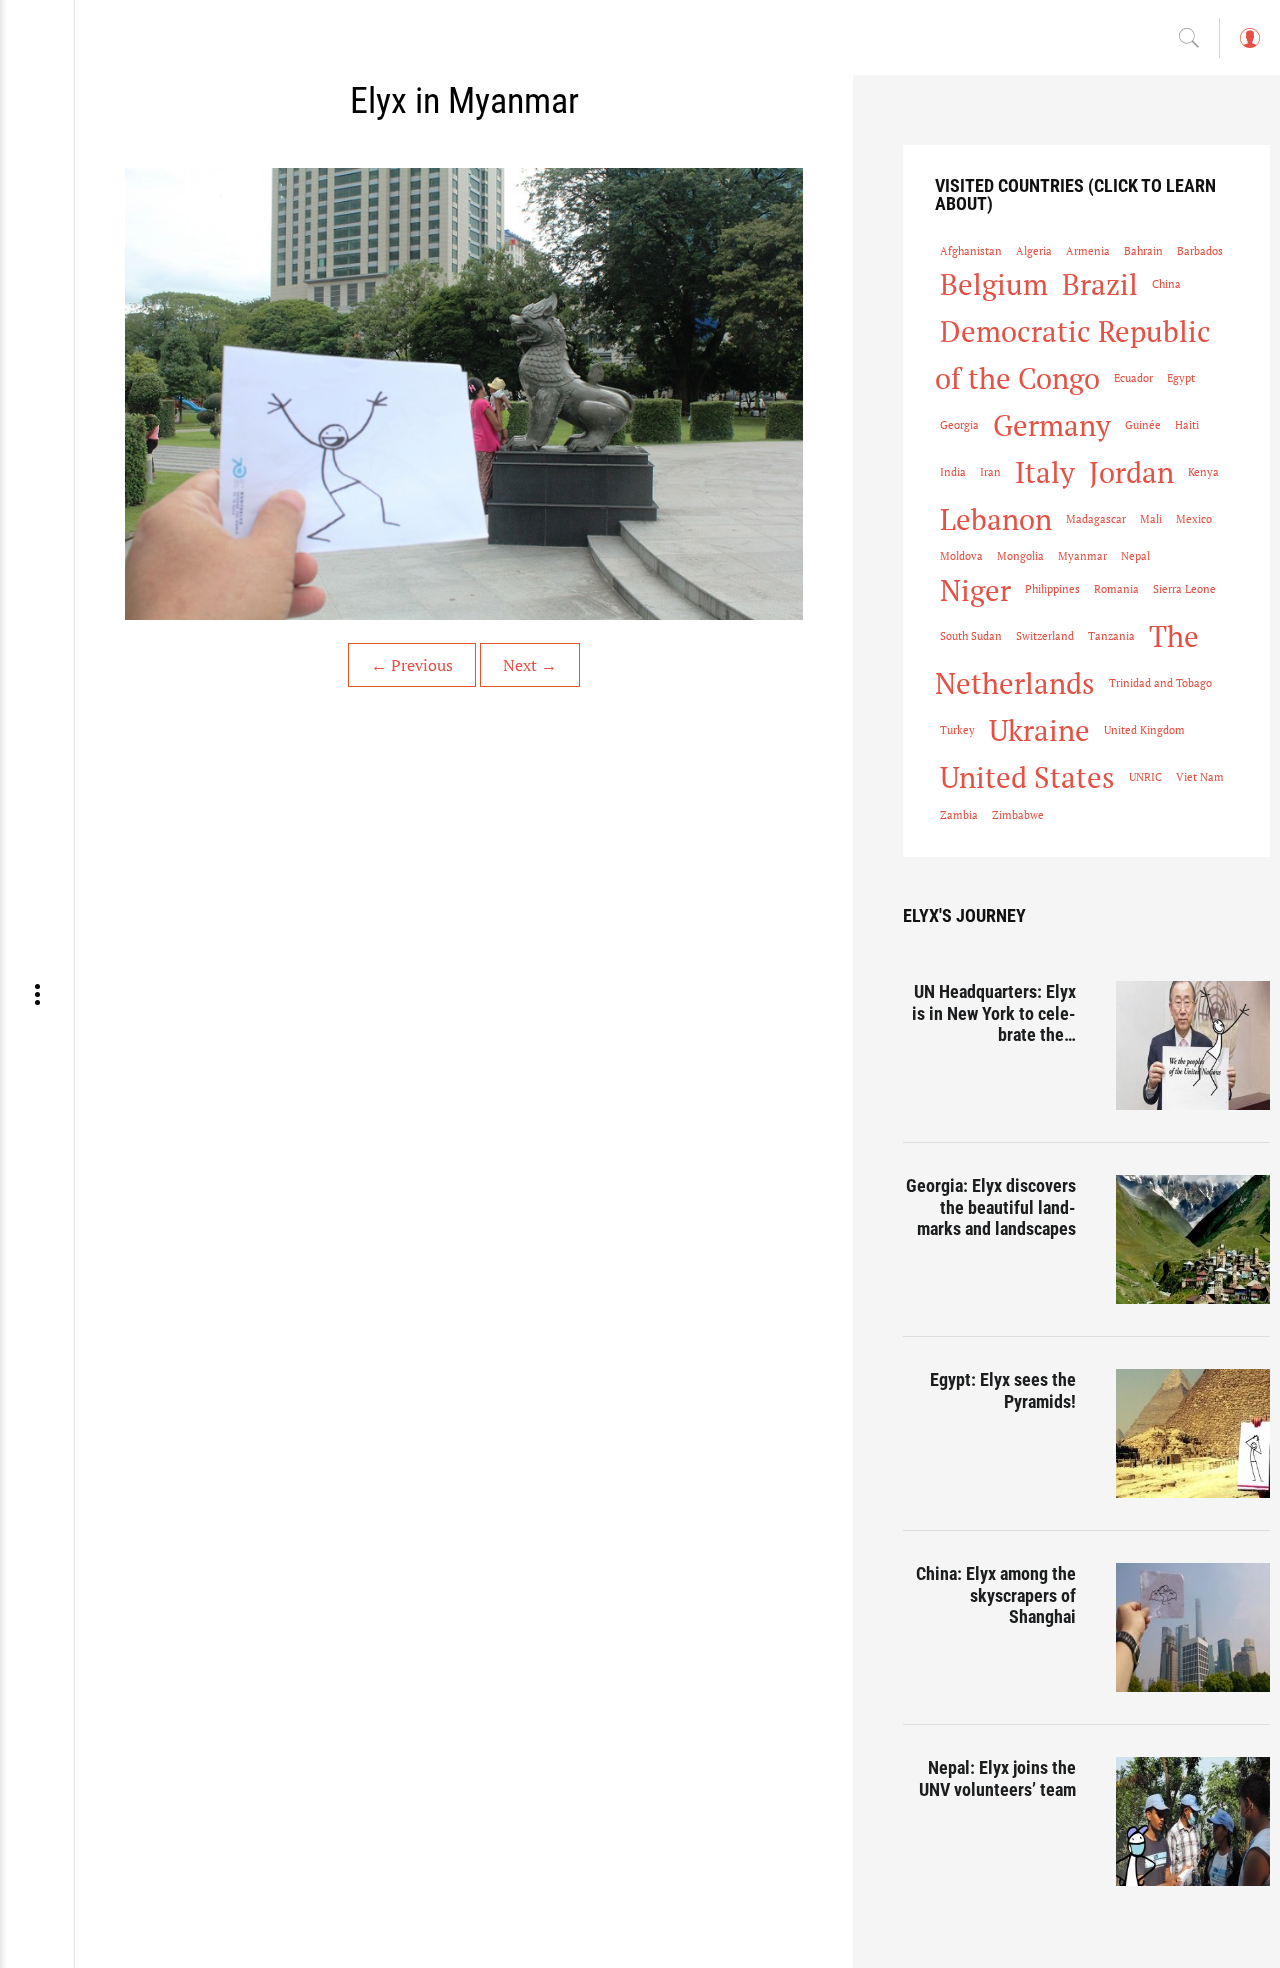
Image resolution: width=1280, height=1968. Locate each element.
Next (530, 665)
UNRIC (1145, 777)
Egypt (1181, 378)
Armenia (1088, 251)
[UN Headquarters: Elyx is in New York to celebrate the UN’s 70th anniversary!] (1193, 1045)
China (1166, 284)
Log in (1249, 47)
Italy (1045, 472)
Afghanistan (971, 251)
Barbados (1200, 251)
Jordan (1131, 472)
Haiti (1187, 425)
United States (1027, 777)
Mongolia (1020, 556)
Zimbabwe (1018, 815)
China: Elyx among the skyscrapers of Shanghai (996, 1595)
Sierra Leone (1184, 589)
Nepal (1135, 556)
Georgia (959, 425)
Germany (1052, 425)
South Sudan (971, 636)
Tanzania (1111, 636)
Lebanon (996, 519)
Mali (1151, 519)
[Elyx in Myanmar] (464, 394)
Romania (1116, 589)
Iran (990, 472)
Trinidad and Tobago (1160, 683)
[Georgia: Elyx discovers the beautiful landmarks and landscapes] (1193, 1239)
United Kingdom (1144, 730)
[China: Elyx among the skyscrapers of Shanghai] (1193, 1627)
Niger (975, 590)
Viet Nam (1200, 777)
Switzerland (1045, 636)
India (953, 472)
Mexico (1194, 519)
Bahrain (1143, 251)
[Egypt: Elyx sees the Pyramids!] (1193, 1433)
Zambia (959, 815)
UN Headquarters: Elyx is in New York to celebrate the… (994, 1013)
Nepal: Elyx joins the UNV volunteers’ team (997, 1778)
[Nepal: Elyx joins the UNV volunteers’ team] (1193, 1821)
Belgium (994, 284)
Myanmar (1082, 556)
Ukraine (1039, 730)
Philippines (1052, 589)
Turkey (957, 730)
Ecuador (1133, 378)
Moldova (961, 556)
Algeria (1034, 251)
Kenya (1203, 472)
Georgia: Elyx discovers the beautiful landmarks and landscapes (991, 1207)
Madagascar (1096, 519)
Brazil (1100, 284)
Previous (412, 665)
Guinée (1143, 425)
